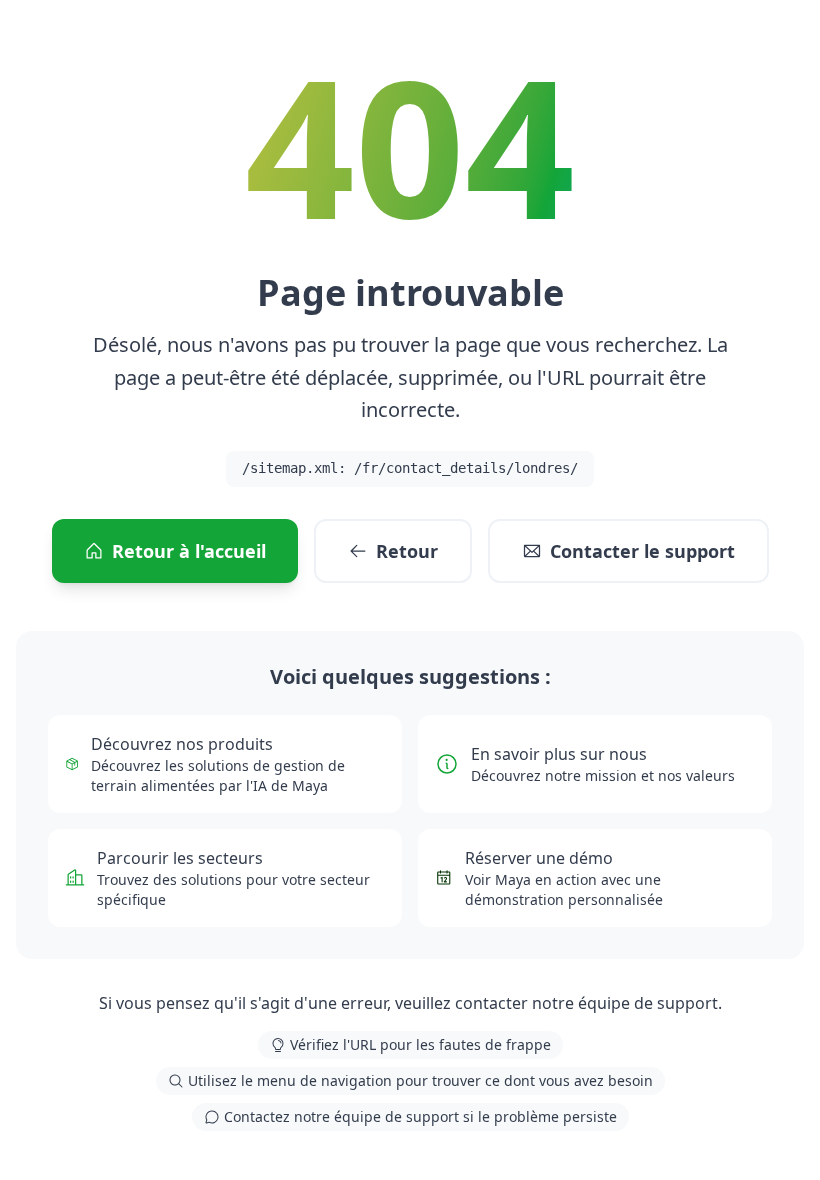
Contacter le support (642, 551)
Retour (407, 551)
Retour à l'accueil (189, 551)
